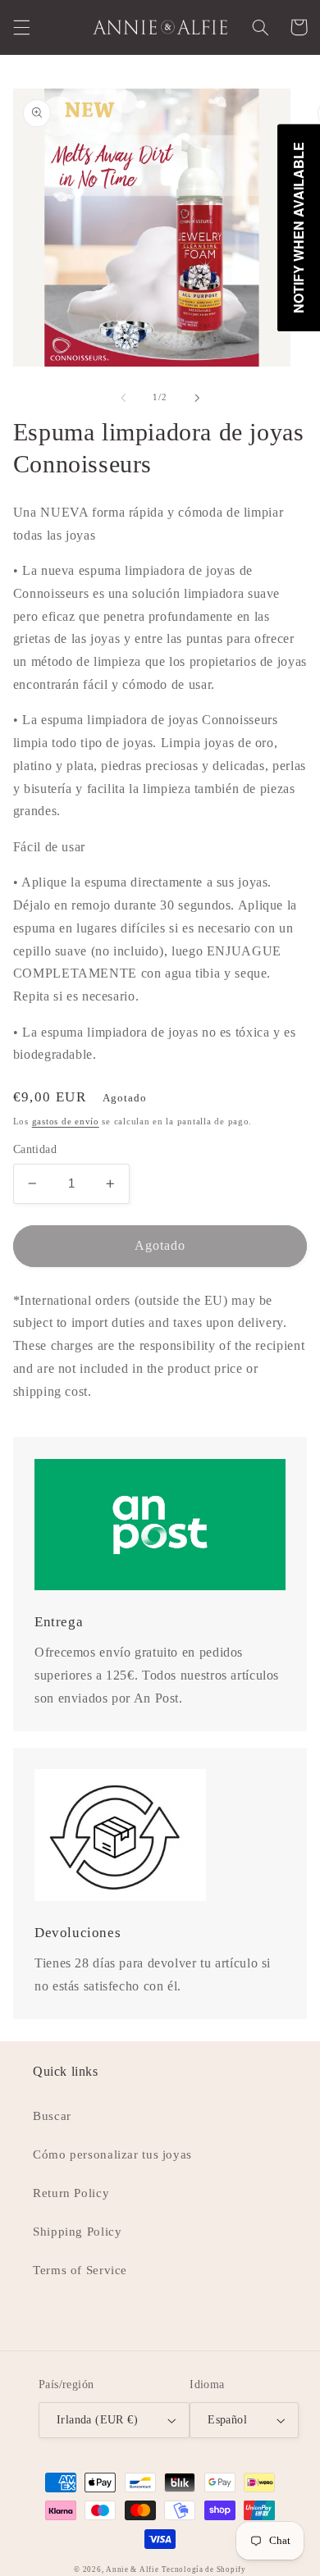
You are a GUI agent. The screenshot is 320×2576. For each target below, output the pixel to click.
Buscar (52, 2116)
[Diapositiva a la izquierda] (123, 398)
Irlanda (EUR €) (97, 2420)
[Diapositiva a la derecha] (197, 398)
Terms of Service (80, 2270)
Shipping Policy (77, 2232)
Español (227, 2420)
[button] (21, 27)
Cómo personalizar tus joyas (112, 2154)
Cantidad (35, 1149)
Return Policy (71, 2193)
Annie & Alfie (133, 2569)
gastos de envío (66, 1122)
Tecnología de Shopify (203, 2569)
